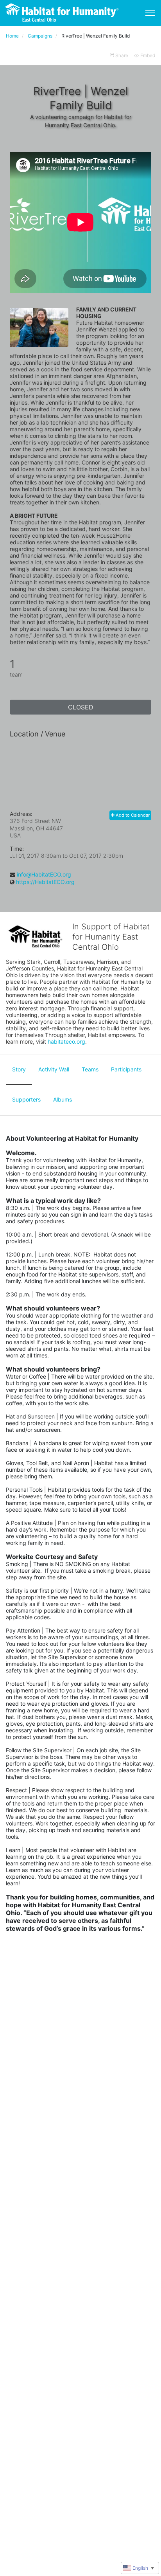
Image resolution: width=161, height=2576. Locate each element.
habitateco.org (66, 1041)
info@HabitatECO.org (44, 874)
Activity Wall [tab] (54, 1069)
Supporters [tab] (26, 1099)
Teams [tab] (90, 1069)
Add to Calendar (132, 815)
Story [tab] (19, 1069)
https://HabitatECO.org (45, 882)
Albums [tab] (63, 1099)
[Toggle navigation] (150, 13)
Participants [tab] (126, 1069)
